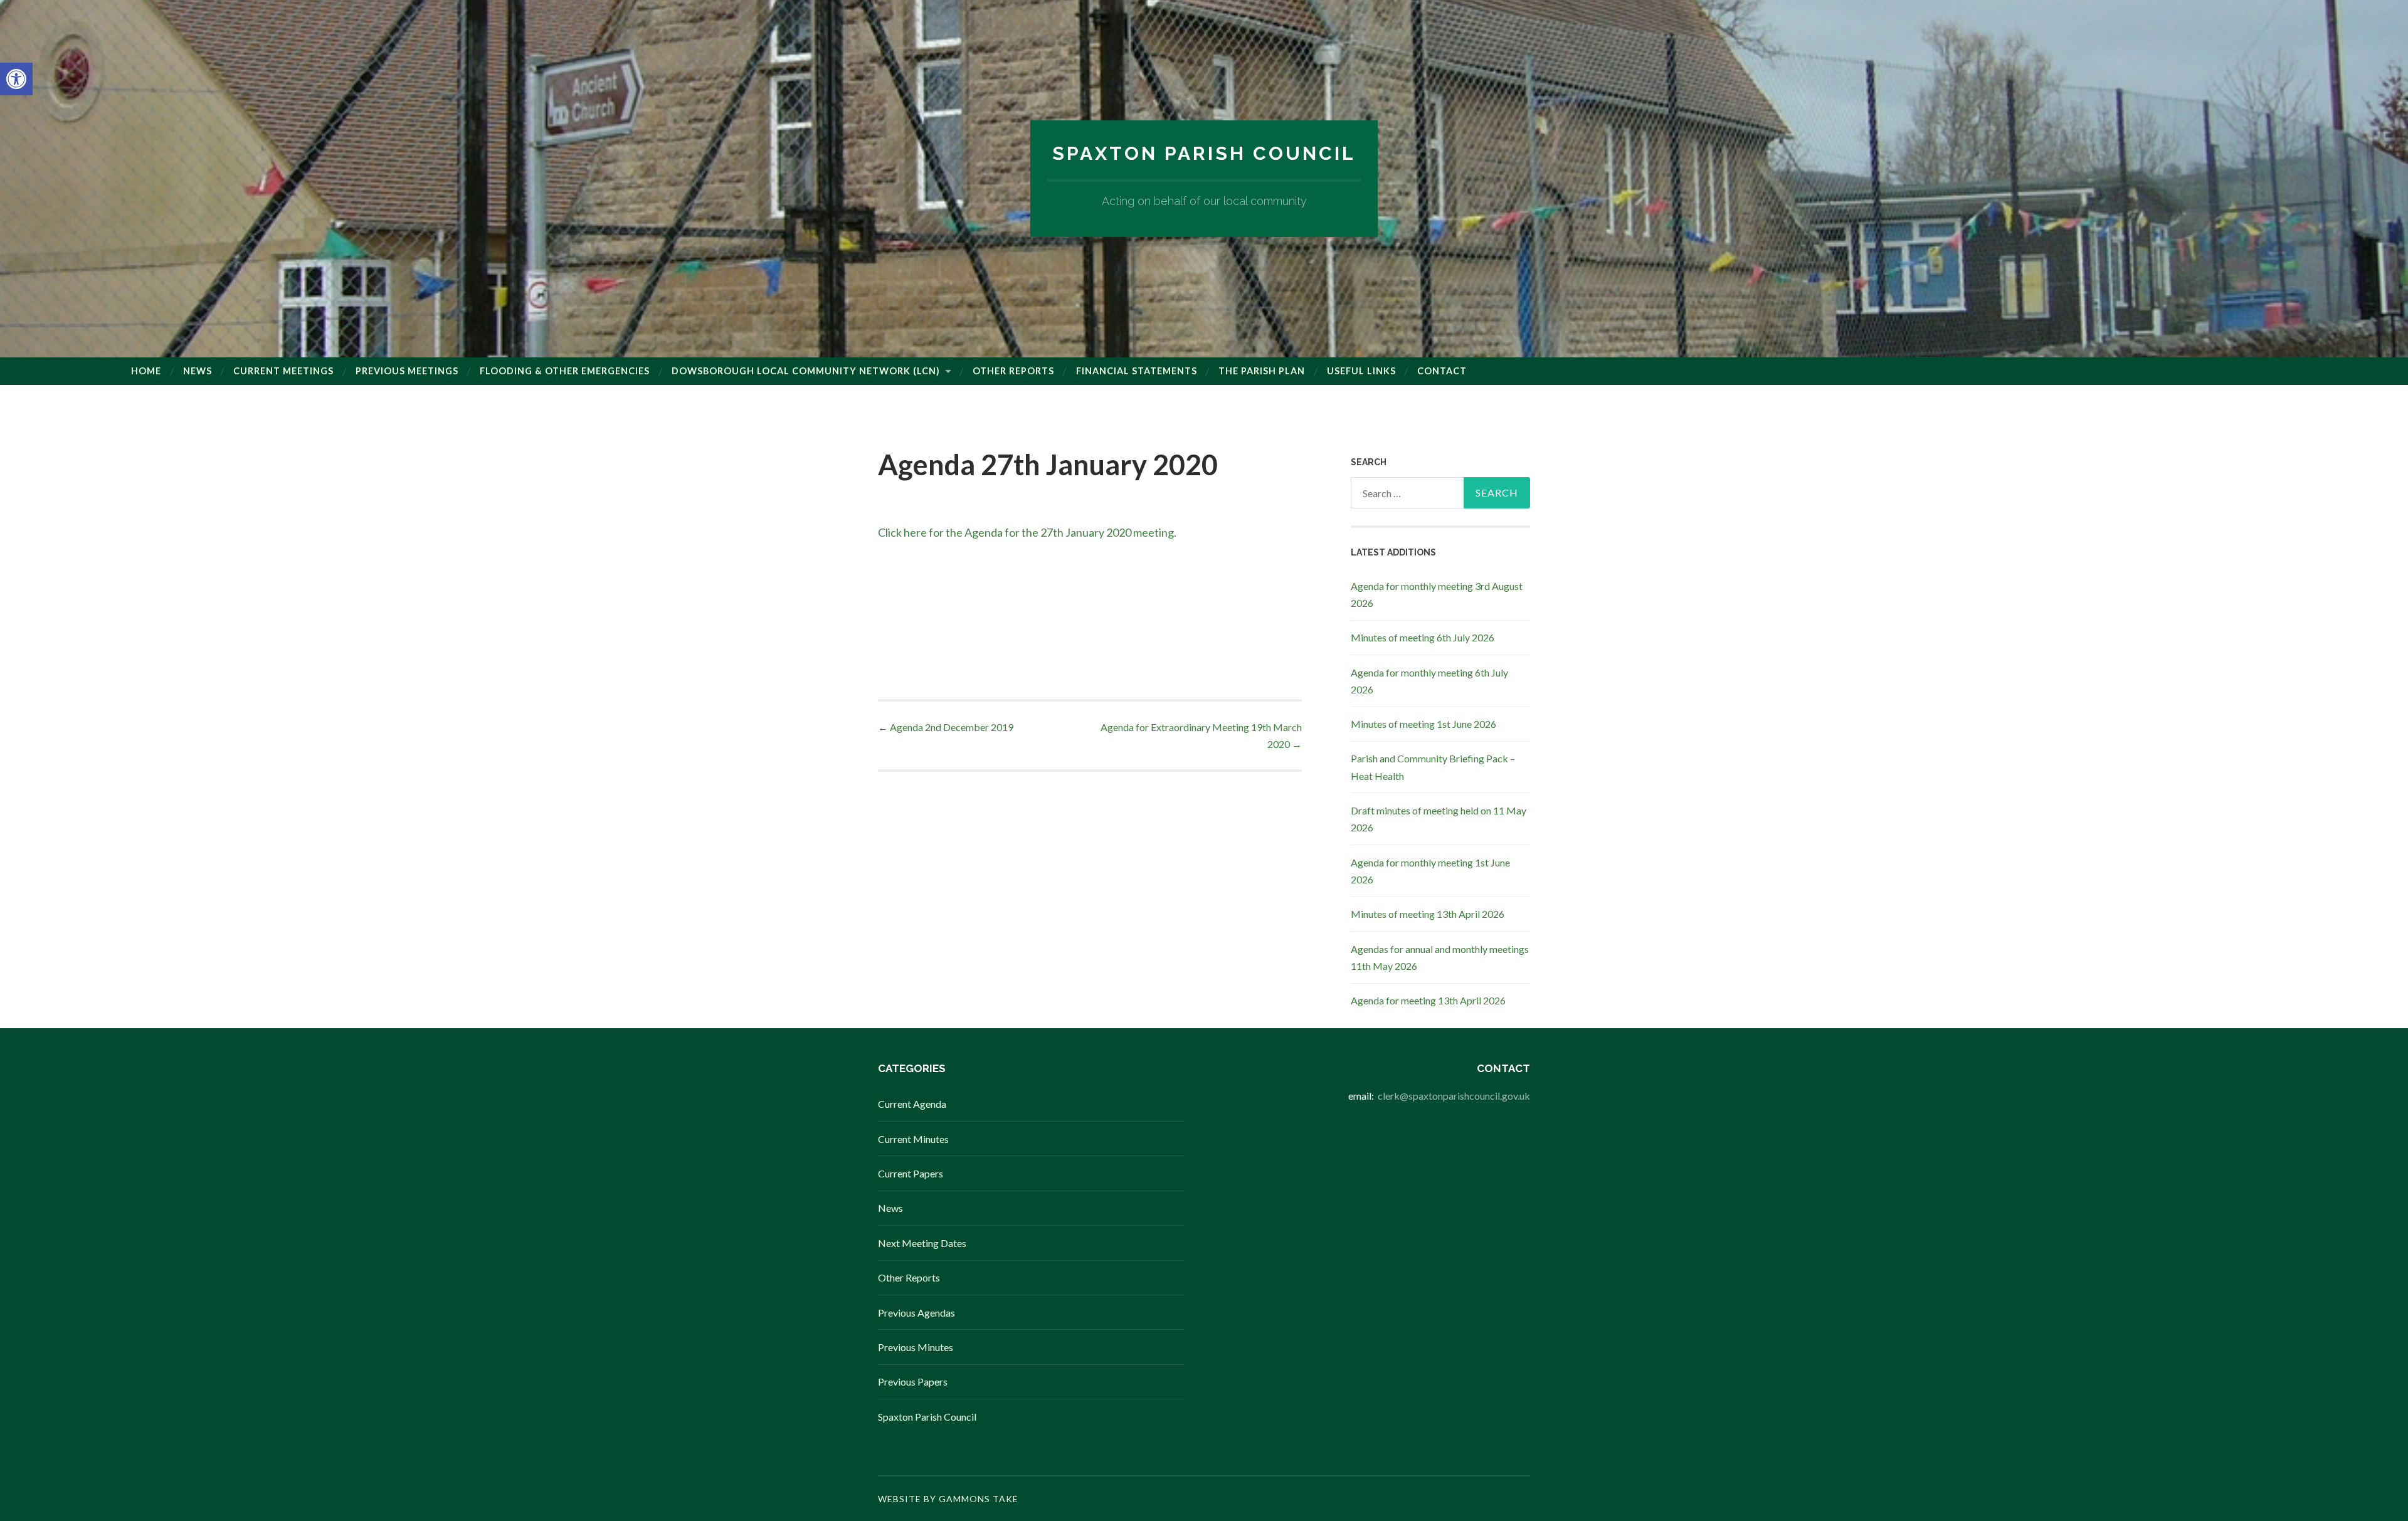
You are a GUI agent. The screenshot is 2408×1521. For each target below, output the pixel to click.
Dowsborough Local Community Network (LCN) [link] (806, 371)
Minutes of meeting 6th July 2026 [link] (1423, 637)
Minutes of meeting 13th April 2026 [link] (1428, 914)
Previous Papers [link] (913, 1382)
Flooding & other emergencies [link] (565, 371)
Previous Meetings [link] (407, 371)
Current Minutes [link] (913, 1139)
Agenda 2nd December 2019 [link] (946, 727)
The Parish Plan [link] (1262, 371)
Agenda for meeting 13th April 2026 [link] (1428, 1000)
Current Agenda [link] (912, 1104)
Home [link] (146, 371)
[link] (16, 79)
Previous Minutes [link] (916, 1347)
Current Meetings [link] (283, 371)
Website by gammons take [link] (948, 1499)
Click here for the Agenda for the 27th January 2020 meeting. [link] (1027, 532)
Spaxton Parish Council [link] (1204, 153)
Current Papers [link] (911, 1173)
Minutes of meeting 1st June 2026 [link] (1423, 724)
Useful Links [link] (1361, 371)
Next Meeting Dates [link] (922, 1243)
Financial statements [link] (1137, 371)
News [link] (198, 371)
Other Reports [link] (1013, 371)
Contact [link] (1442, 371)
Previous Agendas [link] (916, 1313)
